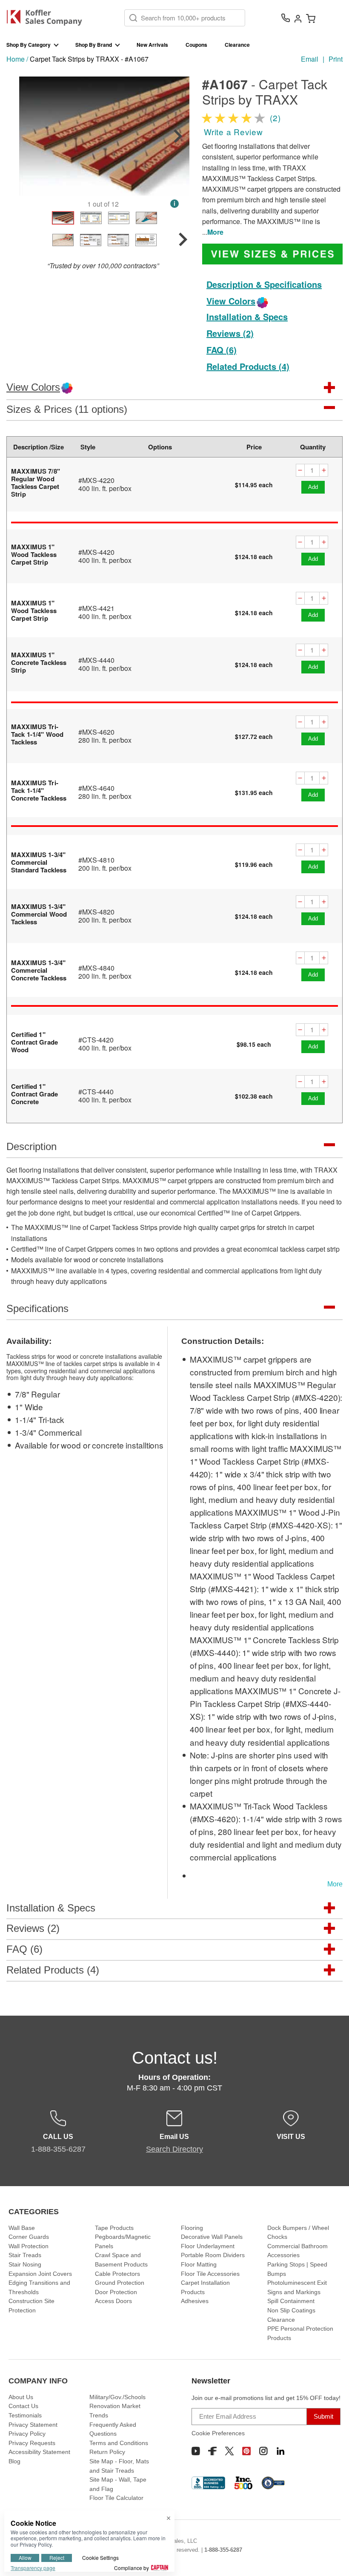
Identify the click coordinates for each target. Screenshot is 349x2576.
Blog (14, 2461)
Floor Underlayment (208, 2246)
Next (178, 136)
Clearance (237, 45)
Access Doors (113, 2301)
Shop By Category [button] (29, 45)
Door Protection (116, 2292)
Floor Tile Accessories (210, 2274)
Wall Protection (29, 2246)
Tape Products (114, 2228)
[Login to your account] (298, 18)
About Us (21, 2397)
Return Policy (107, 2452)
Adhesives (195, 2301)
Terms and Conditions (119, 2443)
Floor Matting (199, 2264)
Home (16, 59)
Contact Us (23, 2406)
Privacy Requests (32, 2443)
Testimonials (25, 2415)
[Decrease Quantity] (300, 470)
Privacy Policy (27, 2434)
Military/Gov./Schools (117, 2397)
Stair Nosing (25, 2264)
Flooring (192, 2228)
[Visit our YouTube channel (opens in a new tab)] (196, 2451)
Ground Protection (120, 2283)
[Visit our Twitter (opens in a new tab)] (229, 2451)
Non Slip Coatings (291, 2310)
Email (310, 59)
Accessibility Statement (39, 2452)
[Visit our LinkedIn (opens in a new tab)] (280, 2451)
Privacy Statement (33, 2425)
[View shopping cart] (311, 18)
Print (336, 59)
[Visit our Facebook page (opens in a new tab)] (212, 2451)
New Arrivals (152, 45)
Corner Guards (29, 2237)
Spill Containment (291, 2301)
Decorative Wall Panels (212, 2237)
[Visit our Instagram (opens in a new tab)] (263, 2451)
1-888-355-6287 (223, 2550)
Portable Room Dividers (213, 2255)
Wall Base (22, 2228)
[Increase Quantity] (324, 470)
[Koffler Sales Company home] (47, 18)
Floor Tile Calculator (116, 2498)
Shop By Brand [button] (94, 45)
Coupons (196, 45)
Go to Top (332, 2553)
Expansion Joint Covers (40, 2274)
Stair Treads (25, 2255)
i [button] (174, 203)
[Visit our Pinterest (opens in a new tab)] (246, 2451)
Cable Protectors (117, 2274)
